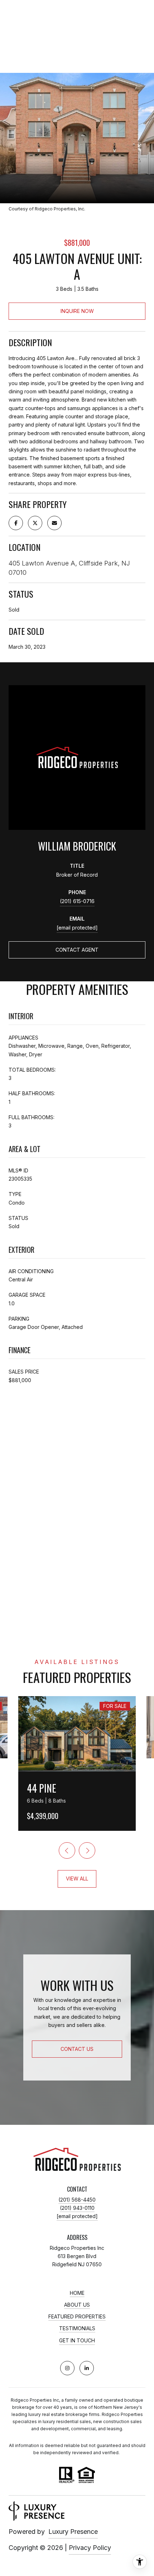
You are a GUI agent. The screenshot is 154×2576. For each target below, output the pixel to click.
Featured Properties (77, 2317)
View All (77, 1879)
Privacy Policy (90, 2548)
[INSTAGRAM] (67, 2368)
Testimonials (77, 2328)
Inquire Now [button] (77, 311)
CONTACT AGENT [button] (77, 950)
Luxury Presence (73, 2532)
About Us (77, 2305)
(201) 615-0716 (77, 901)
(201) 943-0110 (77, 2208)
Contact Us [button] (77, 2049)
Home (77, 2293)
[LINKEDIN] (87, 2368)
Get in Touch (77, 2341)
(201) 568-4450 (77, 2200)
